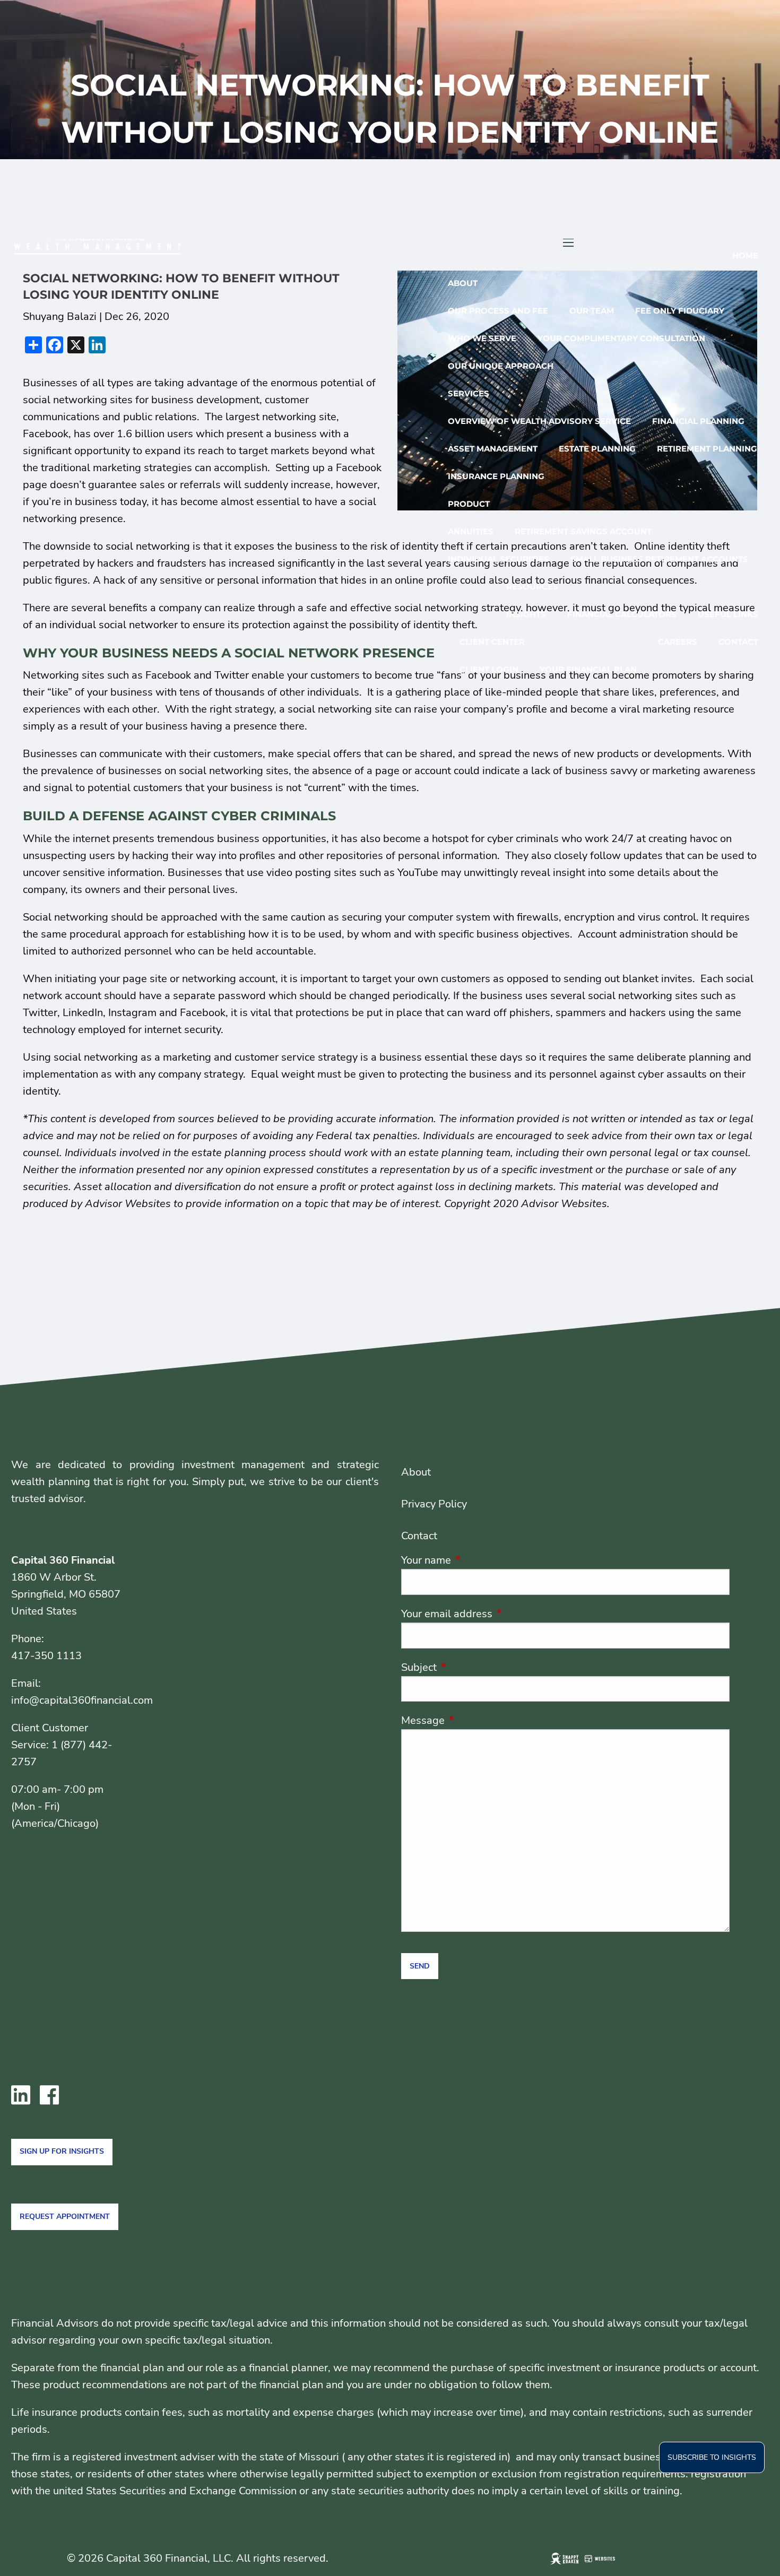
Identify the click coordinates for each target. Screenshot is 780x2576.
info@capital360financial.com (82, 1700)
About (463, 283)
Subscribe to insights (712, 2457)
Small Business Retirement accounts (659, 559)
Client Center (492, 642)
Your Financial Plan (588, 669)
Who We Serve (482, 338)
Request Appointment (65, 2217)
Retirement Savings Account (583, 531)
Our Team (592, 311)
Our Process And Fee (498, 311)
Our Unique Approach (501, 366)
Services (469, 393)
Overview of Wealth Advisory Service (539, 421)
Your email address (498, 1614)
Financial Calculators (622, 614)
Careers (678, 642)
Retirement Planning (707, 449)
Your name (478, 1560)
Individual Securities (499, 559)
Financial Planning (698, 421)
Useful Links (728, 614)
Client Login (489, 669)
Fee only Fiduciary (680, 311)
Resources (532, 587)
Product (469, 504)
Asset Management (493, 449)
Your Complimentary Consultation (621, 338)
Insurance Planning (496, 476)
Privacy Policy (434, 1504)
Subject (470, 1667)
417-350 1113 (46, 1656)
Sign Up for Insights (62, 2151)
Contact (738, 642)
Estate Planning (597, 449)
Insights (526, 614)
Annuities (471, 531)
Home (745, 255)
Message (474, 1720)
